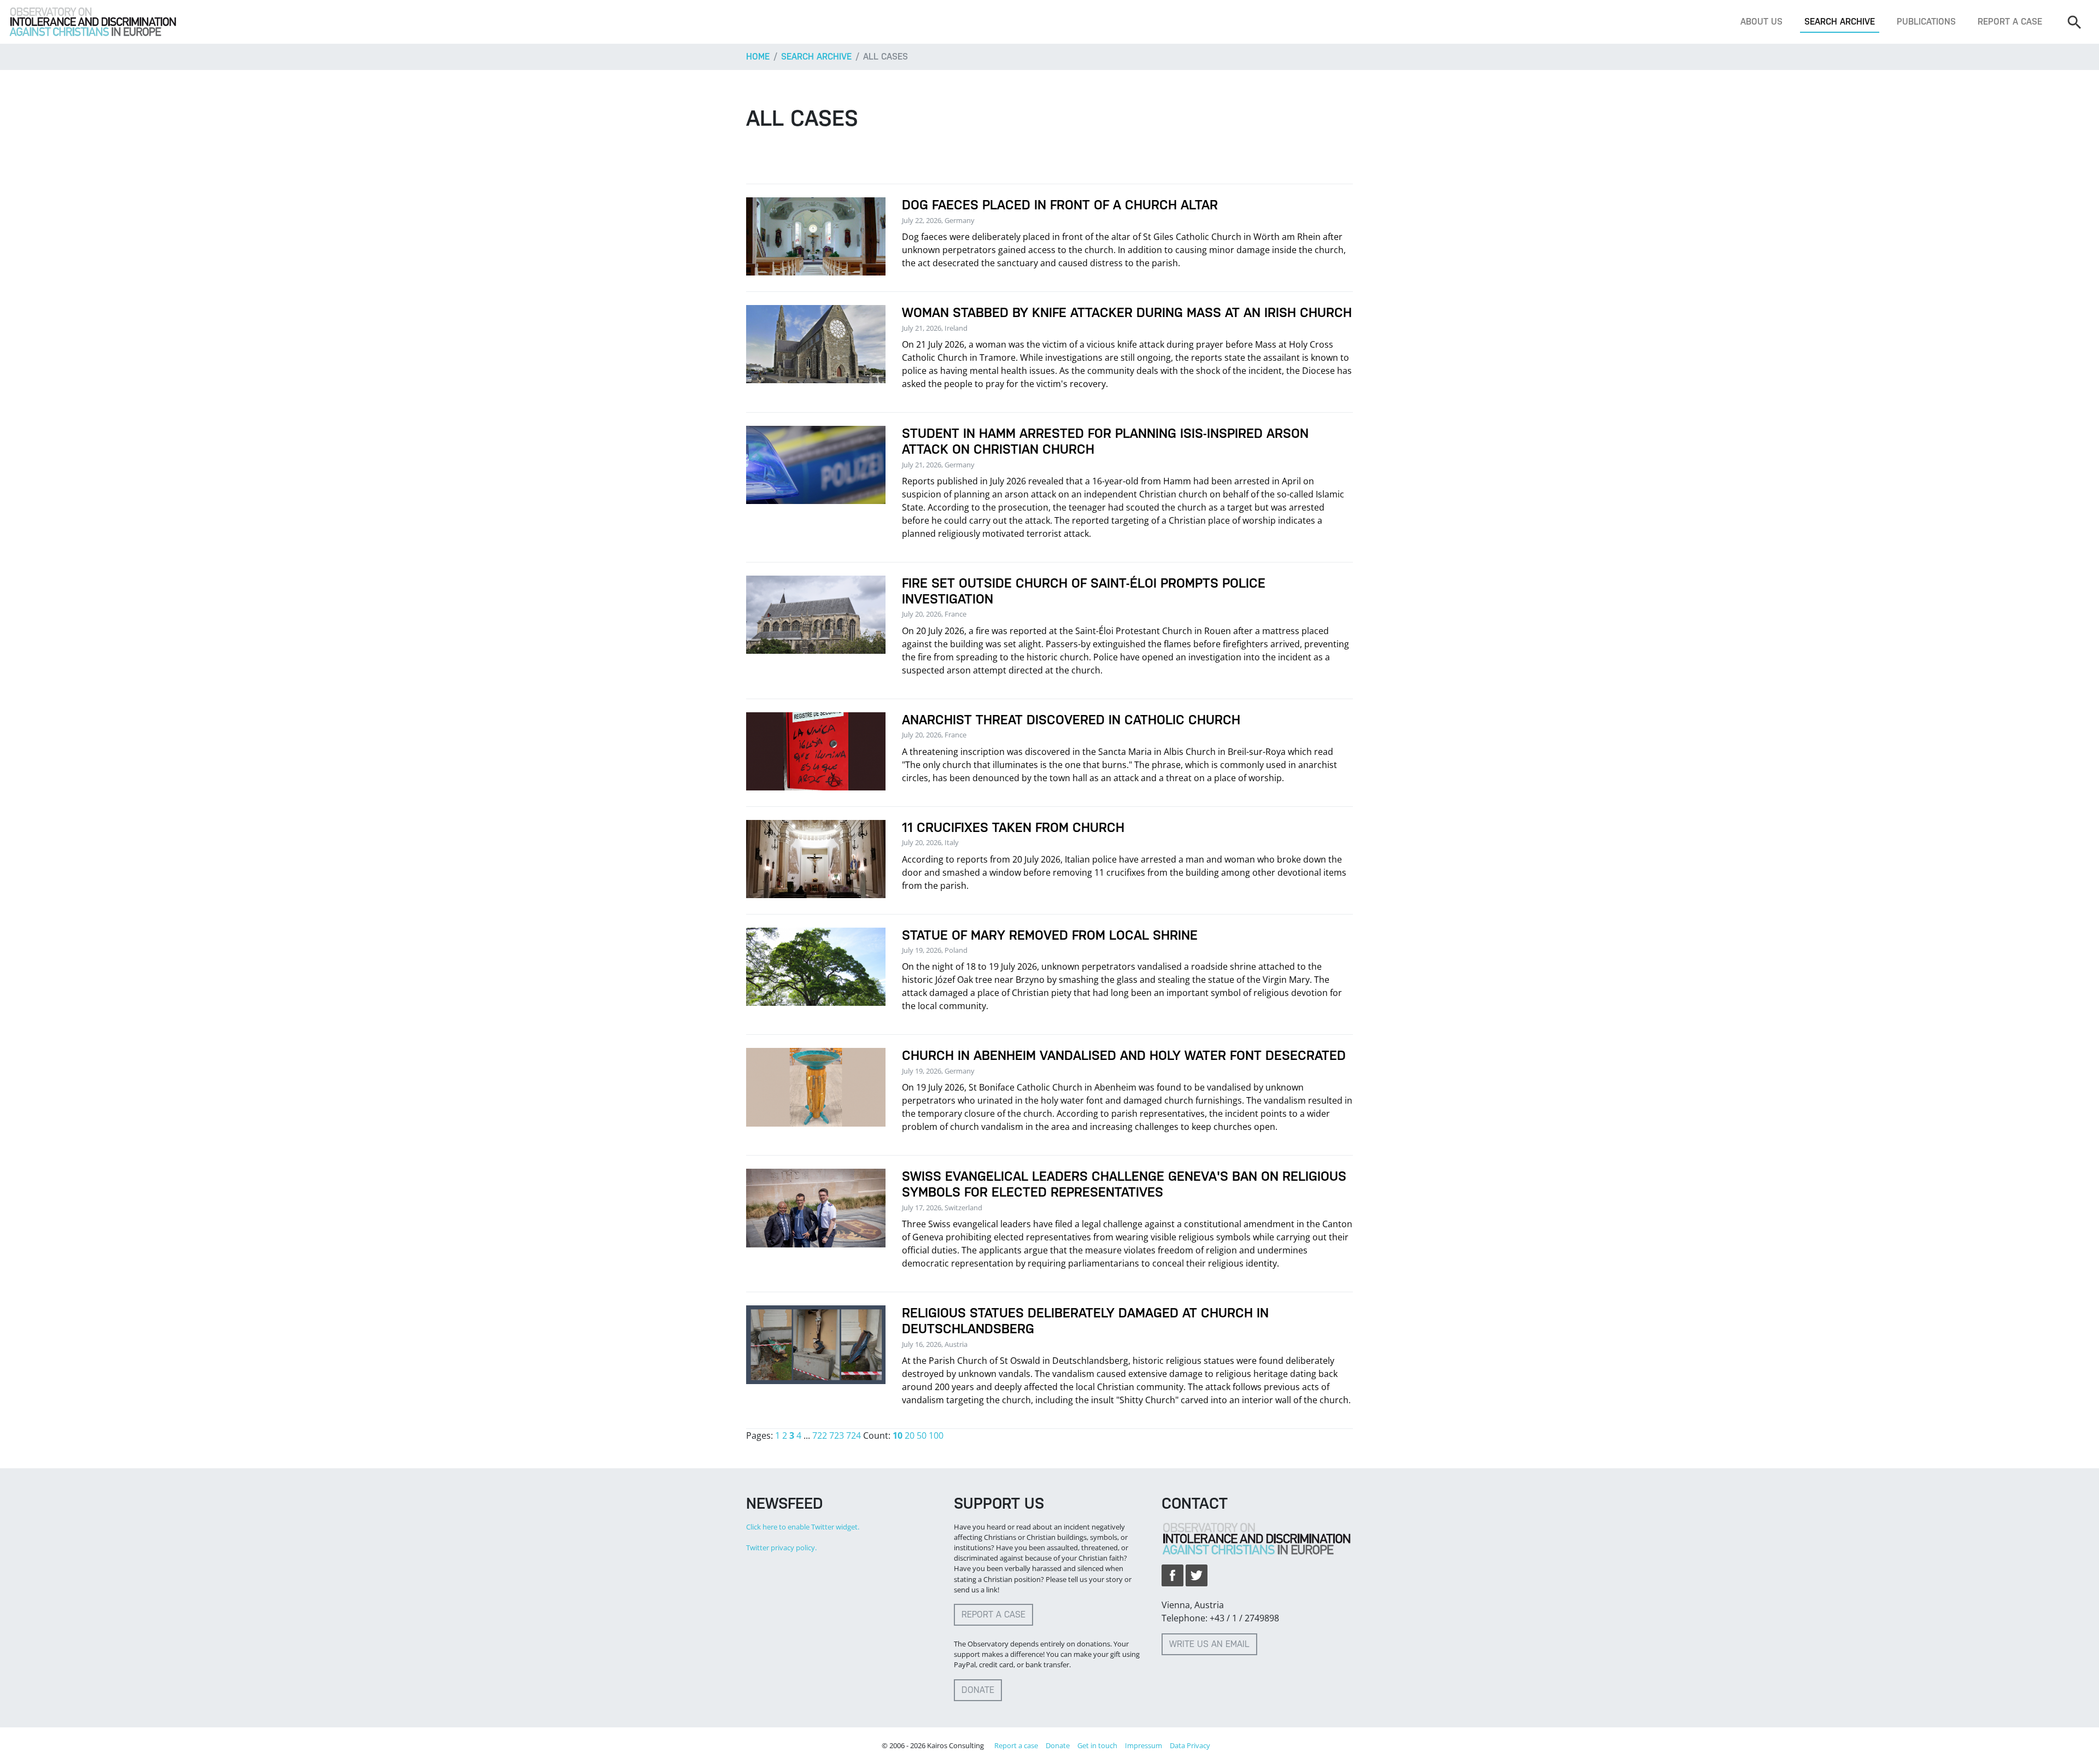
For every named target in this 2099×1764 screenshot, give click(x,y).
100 (936, 1435)
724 (854, 1435)
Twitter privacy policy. (781, 1548)
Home (758, 57)
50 (922, 1435)
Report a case (2010, 22)
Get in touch (1097, 1745)
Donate (978, 1690)
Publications (1926, 22)
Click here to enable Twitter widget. (803, 1527)
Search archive (1840, 22)
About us (1761, 22)
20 (910, 1435)
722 (820, 1435)
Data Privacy (1190, 1745)
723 (837, 1435)
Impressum (1144, 1745)
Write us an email (1209, 1644)
